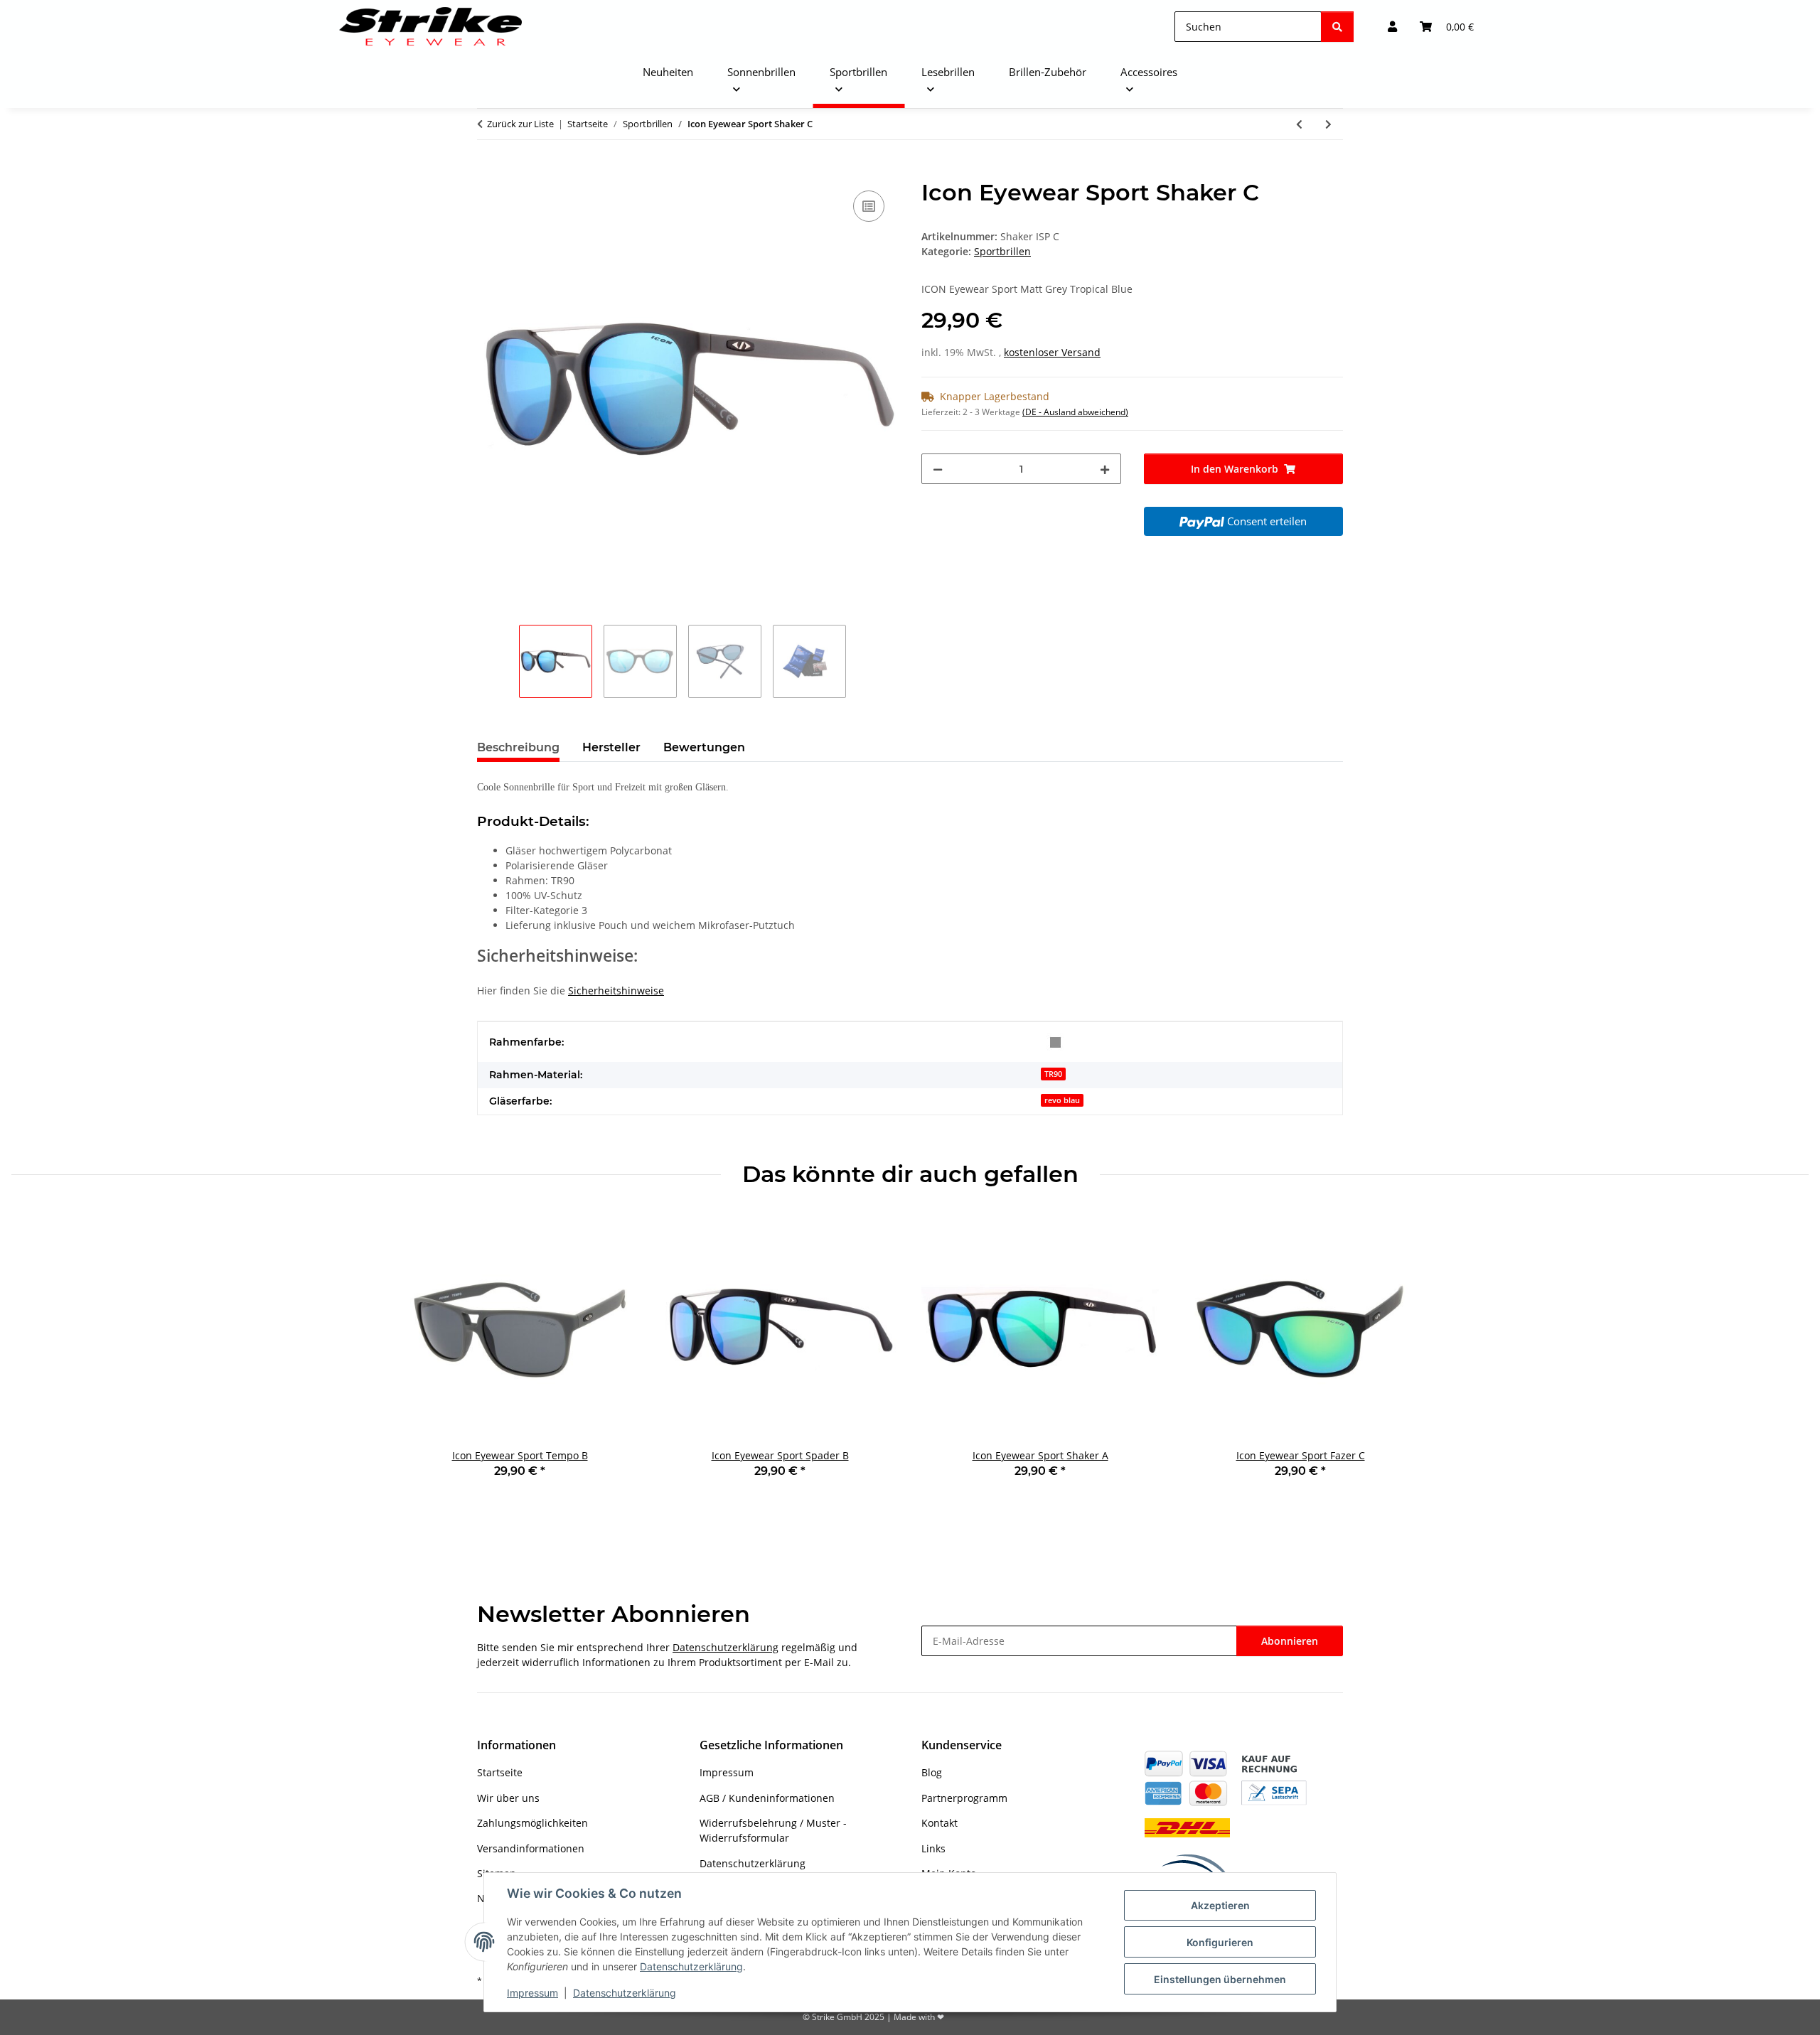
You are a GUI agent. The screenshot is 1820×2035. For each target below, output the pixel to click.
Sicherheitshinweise (616, 990)
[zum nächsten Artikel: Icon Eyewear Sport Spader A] (1328, 124)
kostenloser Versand (1052, 352)
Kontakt (940, 1823)
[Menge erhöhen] (1105, 469)
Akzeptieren (1220, 1905)
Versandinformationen (531, 1848)
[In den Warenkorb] (488, 171)
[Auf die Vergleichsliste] (869, 206)
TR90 (1053, 1074)
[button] (1392, 27)
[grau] (1055, 1042)
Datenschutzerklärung (691, 1966)
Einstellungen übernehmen (1220, 1979)
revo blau (1062, 1100)
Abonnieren (1290, 1641)
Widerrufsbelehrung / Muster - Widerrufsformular (773, 1830)
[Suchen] (1337, 27)
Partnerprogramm (964, 1798)
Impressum (532, 1993)
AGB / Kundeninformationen (767, 1798)
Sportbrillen (1002, 251)
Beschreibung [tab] (518, 747)
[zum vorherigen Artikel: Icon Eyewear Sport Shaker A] (1299, 124)
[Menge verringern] (938, 469)
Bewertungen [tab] (704, 747)
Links (933, 1848)
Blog (932, 1772)
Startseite (500, 1772)
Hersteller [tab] (611, 747)
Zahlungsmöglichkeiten (532, 1823)
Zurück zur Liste (520, 124)
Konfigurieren (1220, 1942)
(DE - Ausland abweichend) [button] (1075, 412)
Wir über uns (508, 1798)
